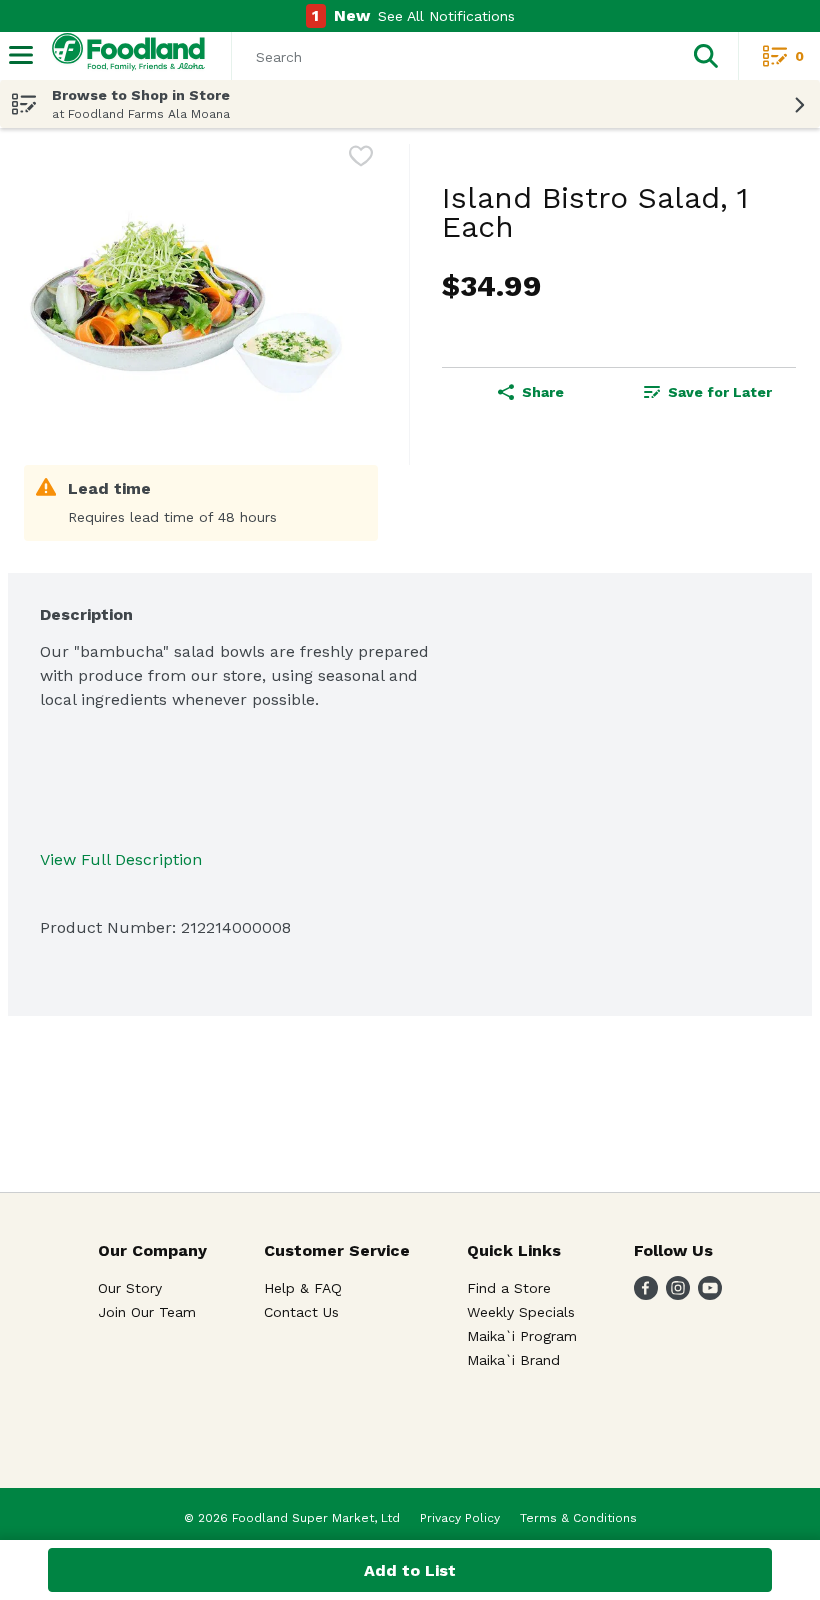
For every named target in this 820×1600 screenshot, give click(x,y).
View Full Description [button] (121, 859)
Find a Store (509, 1288)
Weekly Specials (521, 1312)
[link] (707, 392)
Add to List (410, 1570)
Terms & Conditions (578, 1518)
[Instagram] (678, 1294)
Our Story (130, 1288)
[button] (706, 56)
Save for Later (720, 392)
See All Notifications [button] (446, 16)
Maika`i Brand (513, 1360)
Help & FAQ (303, 1288)
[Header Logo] (124, 56)
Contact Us (301, 1312)
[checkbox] (361, 159)
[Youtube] (710, 1294)
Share (543, 392)
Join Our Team (147, 1312)
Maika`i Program (522, 1336)
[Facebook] (646, 1294)
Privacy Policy (460, 1518)
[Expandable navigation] (21, 55)
